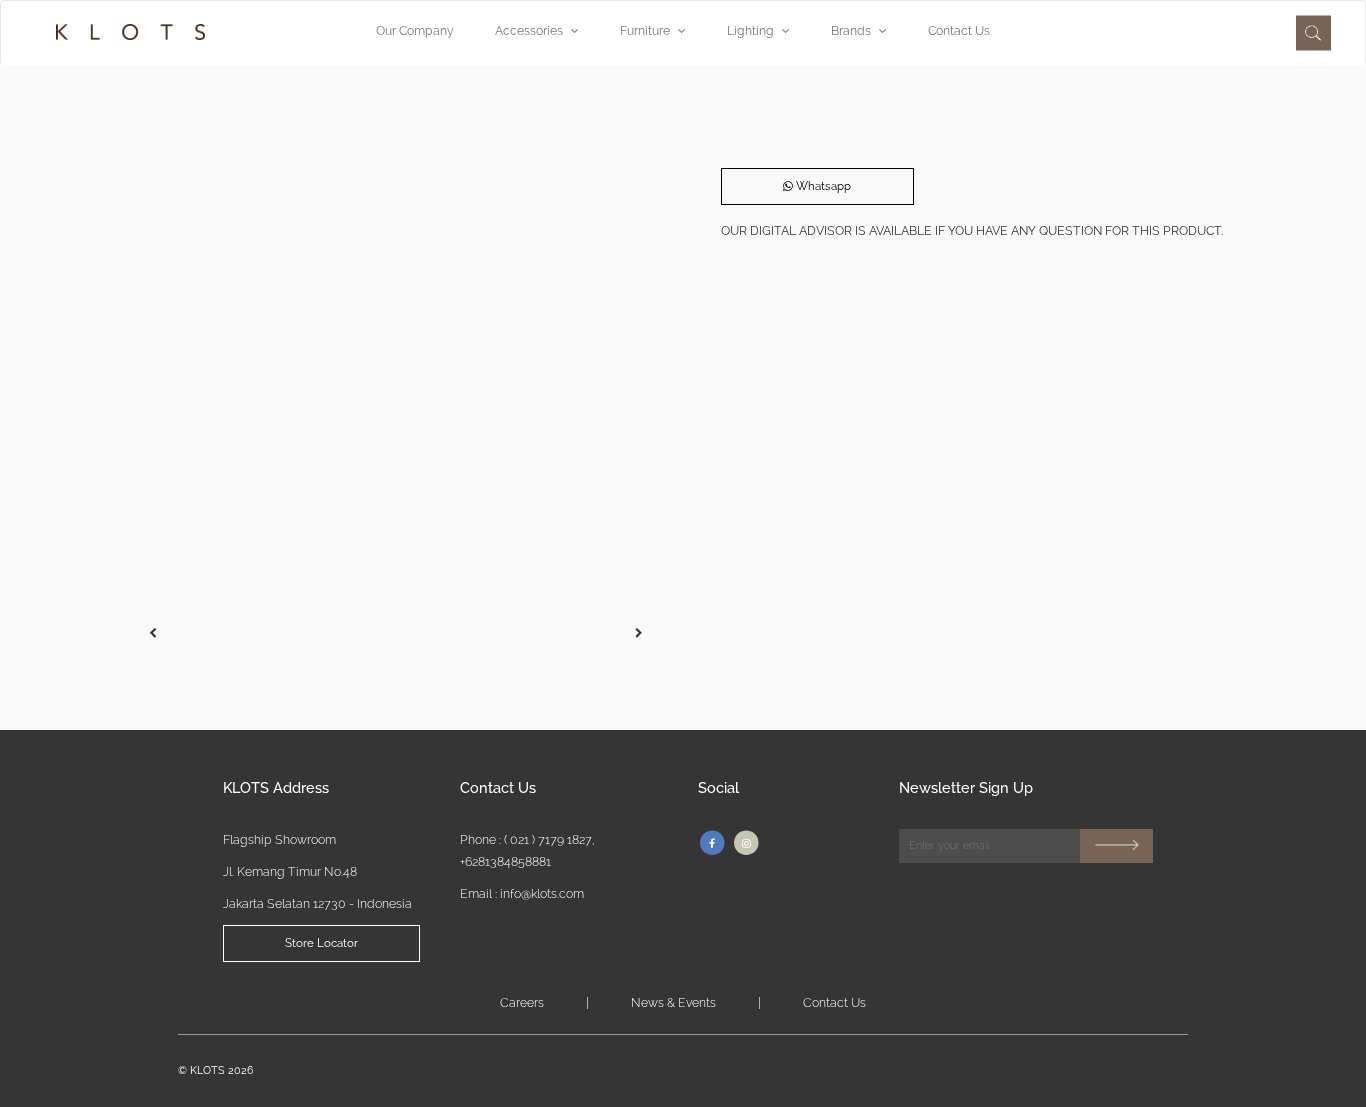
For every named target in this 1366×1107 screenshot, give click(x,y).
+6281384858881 (505, 861)
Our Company (415, 30)
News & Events (673, 1002)
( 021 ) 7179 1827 (548, 839)
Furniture (645, 30)
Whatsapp (822, 186)
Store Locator (321, 943)
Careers (522, 1002)
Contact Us (959, 30)
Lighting (750, 30)
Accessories (529, 30)
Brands (851, 30)
